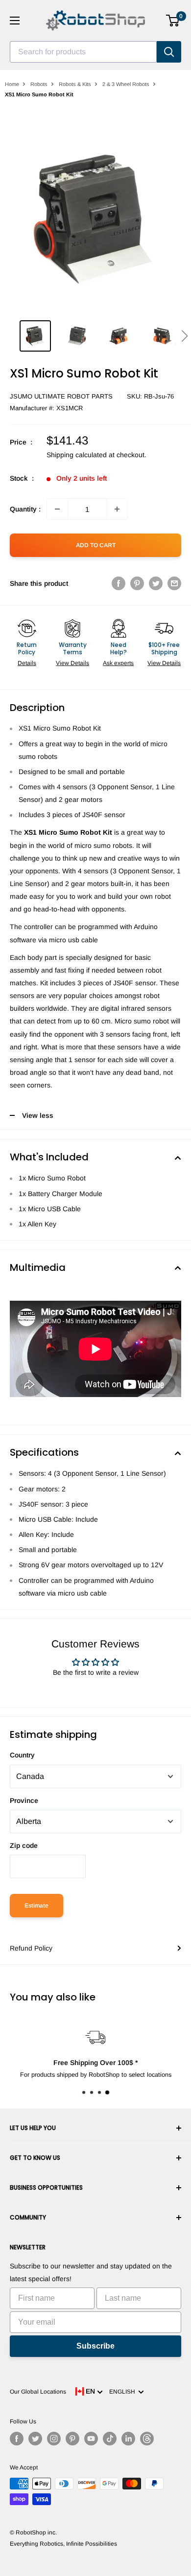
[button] (184, 336)
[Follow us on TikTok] (110, 2439)
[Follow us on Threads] (147, 2439)
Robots (39, 84)
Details (27, 663)
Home (12, 84)
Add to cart (96, 545)
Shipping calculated (77, 455)
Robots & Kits (75, 84)
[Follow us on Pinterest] (72, 2439)
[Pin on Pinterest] (137, 583)
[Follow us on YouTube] (91, 2439)
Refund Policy (31, 1948)
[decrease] (57, 509)
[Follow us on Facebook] (17, 2439)
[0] (173, 21)
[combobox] (83, 52)
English (124, 2392)
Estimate (36, 1906)
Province (24, 1800)
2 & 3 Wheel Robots (126, 84)
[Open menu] (15, 21)
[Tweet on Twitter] (156, 583)
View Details (72, 663)
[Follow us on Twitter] (35, 2439)
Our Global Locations (38, 2392)
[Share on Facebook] (119, 583)
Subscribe (95, 2346)
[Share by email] (174, 583)
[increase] (117, 509)
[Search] (169, 52)
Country (22, 1755)
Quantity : (25, 509)
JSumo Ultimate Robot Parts (61, 396)
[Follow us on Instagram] (54, 2439)
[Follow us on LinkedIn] (128, 2439)
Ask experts (118, 663)
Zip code (24, 1845)
